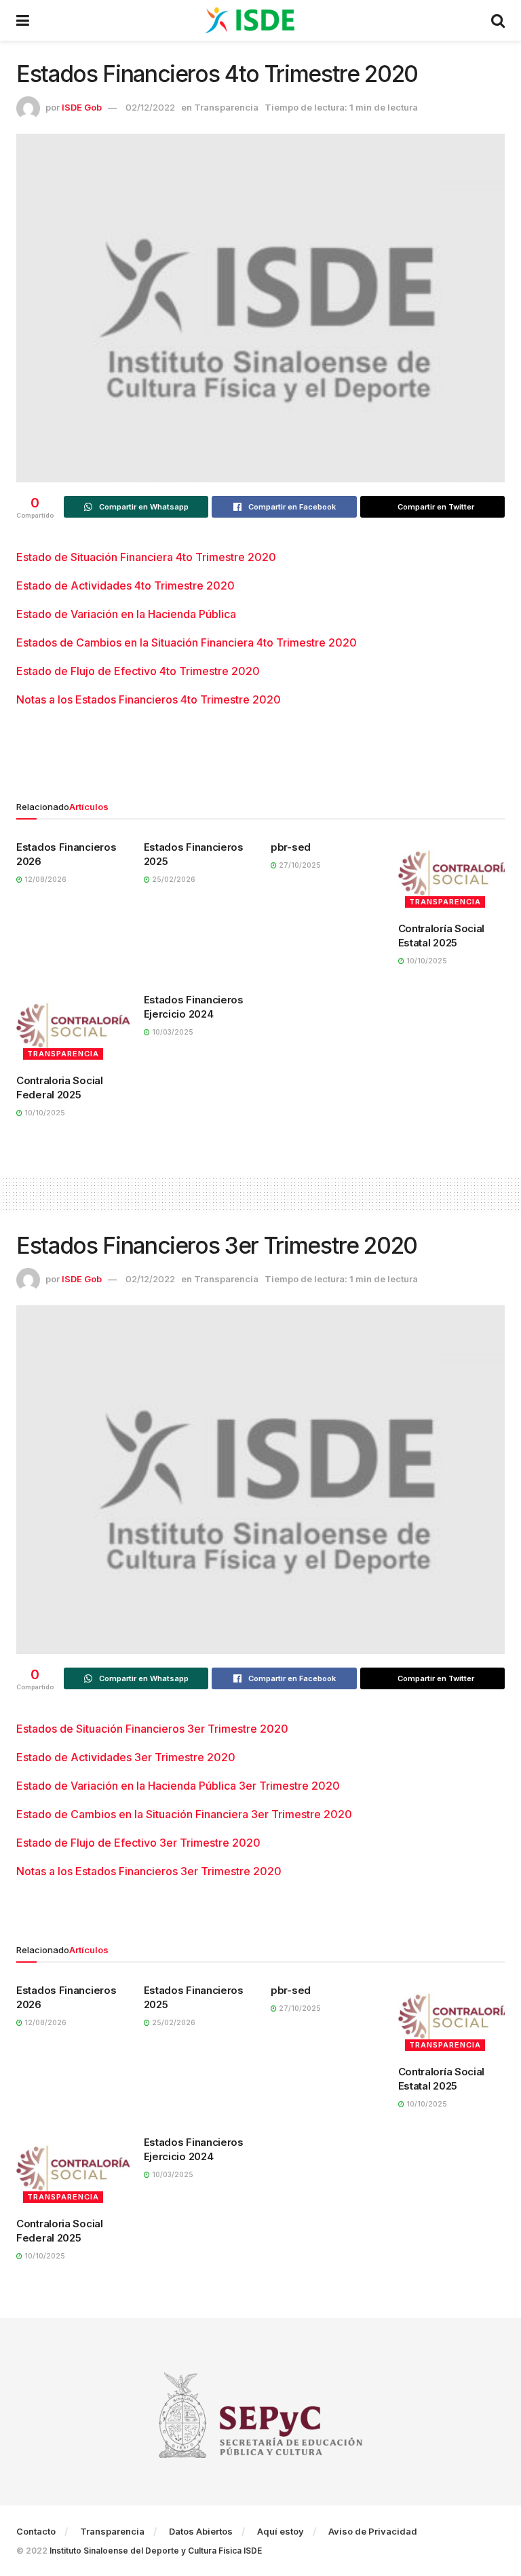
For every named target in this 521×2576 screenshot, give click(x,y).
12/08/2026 (44, 879)
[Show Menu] (23, 20)
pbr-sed (291, 847)
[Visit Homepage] (260, 20)
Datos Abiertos (201, 2531)
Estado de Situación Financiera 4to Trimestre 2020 (146, 557)
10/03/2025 (172, 1032)
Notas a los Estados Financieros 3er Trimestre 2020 (149, 1871)
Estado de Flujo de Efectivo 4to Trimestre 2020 (138, 671)
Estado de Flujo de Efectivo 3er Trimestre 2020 (138, 1843)
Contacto (36, 2531)
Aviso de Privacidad (373, 2531)
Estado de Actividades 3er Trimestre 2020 (126, 1757)
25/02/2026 (173, 879)
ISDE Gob (82, 107)
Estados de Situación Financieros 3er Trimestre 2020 (152, 1729)
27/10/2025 (299, 865)
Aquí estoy (281, 2531)
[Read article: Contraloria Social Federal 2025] (73, 1026)
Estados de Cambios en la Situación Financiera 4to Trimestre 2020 (187, 642)
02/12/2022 (150, 107)
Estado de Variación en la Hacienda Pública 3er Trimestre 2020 (178, 1786)
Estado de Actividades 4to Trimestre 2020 (126, 585)
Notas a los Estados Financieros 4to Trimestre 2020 (149, 699)
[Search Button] (498, 20)
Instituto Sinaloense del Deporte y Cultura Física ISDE (156, 2551)
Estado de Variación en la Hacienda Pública (126, 614)
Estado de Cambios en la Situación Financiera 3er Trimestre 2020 (184, 1814)
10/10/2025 (426, 961)
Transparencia (226, 107)
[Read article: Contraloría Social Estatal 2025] (455, 874)
